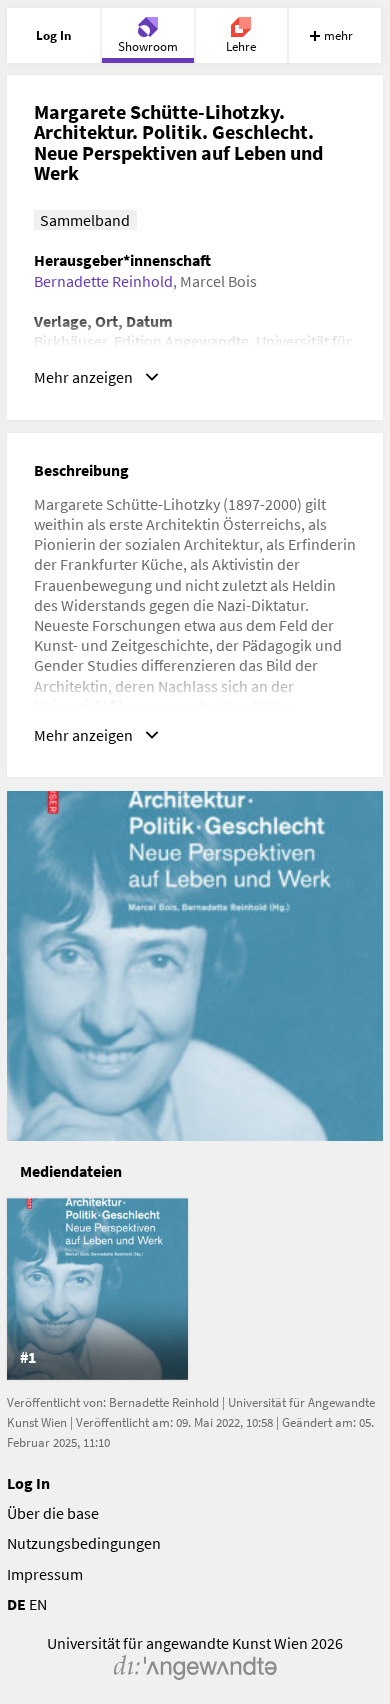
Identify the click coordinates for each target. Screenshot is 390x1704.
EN (38, 1604)
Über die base (53, 1513)
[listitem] (97, 1288)
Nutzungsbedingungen (84, 1543)
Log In (28, 1483)
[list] (195, 1288)
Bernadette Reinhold (103, 281)
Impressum (45, 1574)
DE (16, 1604)
